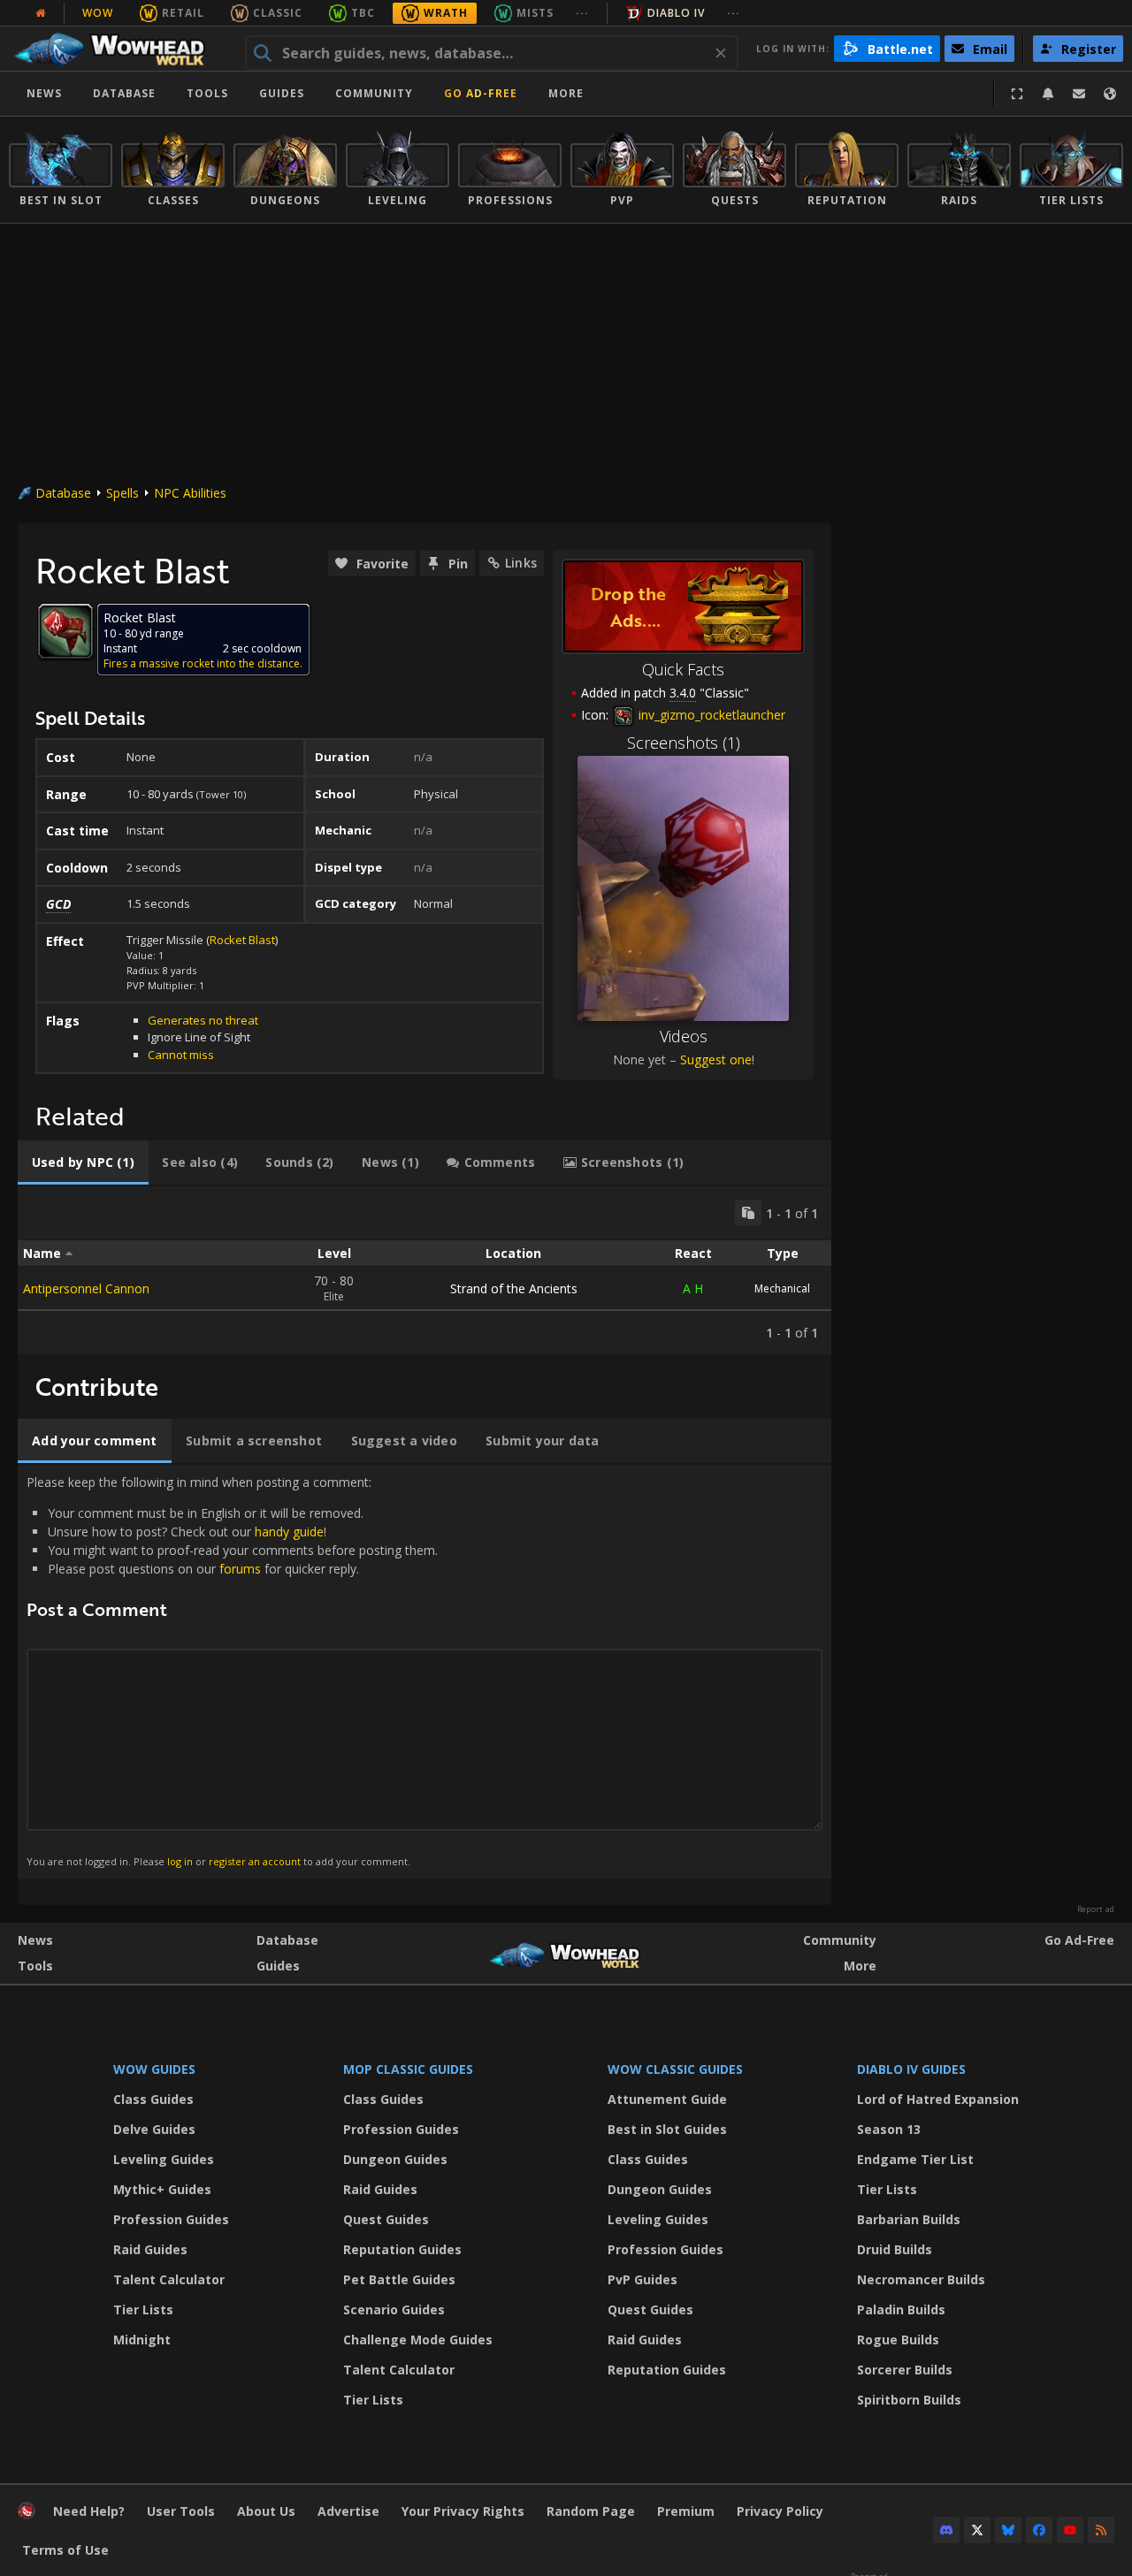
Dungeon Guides (395, 2159)
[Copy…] (748, 1213)
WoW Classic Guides (675, 2069)
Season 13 (889, 2129)
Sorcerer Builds (905, 2370)
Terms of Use (65, 2550)
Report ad (1096, 1909)
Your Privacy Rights (463, 2511)
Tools (35, 1966)
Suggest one (716, 1059)
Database (124, 93)
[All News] (41, 13)
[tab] (83, 1162)
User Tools (181, 2511)
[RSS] (1101, 2530)
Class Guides (153, 2099)
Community (374, 93)
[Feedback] (1079, 94)
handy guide (289, 1532)
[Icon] (65, 631)
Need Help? (89, 2511)
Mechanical (782, 1288)
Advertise (348, 2511)
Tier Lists (143, 2309)
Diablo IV (676, 13)
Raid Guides (150, 2249)
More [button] (566, 93)
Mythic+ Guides (162, 2189)
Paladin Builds (901, 2309)
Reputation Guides (402, 2249)
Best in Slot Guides (667, 2129)
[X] (977, 2530)
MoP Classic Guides (408, 2069)
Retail (183, 13)
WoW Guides (154, 2069)
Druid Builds (895, 2249)
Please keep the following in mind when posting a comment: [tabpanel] (232, 1671)
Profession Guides (171, 2219)
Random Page (591, 2511)
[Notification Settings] (1048, 94)
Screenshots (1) (684, 743)
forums (240, 1569)
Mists (535, 13)
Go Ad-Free (481, 93)
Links (521, 563)
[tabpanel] (424, 1270)
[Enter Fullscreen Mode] (1017, 94)
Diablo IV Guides (911, 2069)
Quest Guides (386, 2219)
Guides (282, 93)
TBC (363, 13)
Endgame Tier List (915, 2159)
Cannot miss (181, 1055)
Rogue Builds (898, 2340)
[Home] (118, 49)
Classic (278, 13)
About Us (266, 2511)
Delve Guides (154, 2129)
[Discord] (946, 2530)
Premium (686, 2511)
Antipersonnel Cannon (86, 1288)
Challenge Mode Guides (418, 2340)
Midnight (142, 2340)
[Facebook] (1039, 2530)
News (44, 93)
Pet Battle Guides (399, 2279)
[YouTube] (1070, 2530)
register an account (255, 1861)
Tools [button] (207, 93)
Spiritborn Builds (909, 2400)
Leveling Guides (164, 2159)
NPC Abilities (190, 493)
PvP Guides (642, 2279)
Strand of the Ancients (514, 1288)
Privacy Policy (780, 2511)
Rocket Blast (242, 940)
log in (180, 1861)
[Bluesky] (1008, 2530)
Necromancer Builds (921, 2279)
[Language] (1110, 94)
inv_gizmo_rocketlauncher (710, 715)
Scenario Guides (394, 2309)
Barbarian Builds (909, 2219)
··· (582, 13)
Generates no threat (203, 1020)
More (860, 1966)
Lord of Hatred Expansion (938, 2099)
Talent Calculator (169, 2279)
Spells (122, 493)
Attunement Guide (667, 2099)
